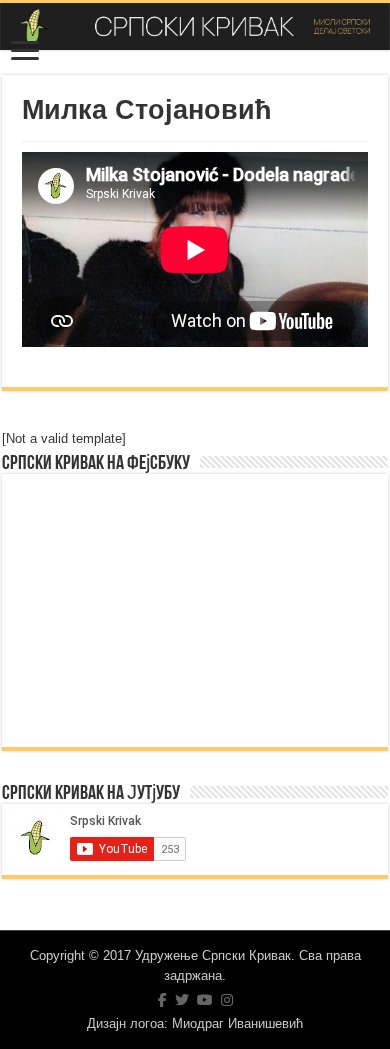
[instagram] (227, 1000)
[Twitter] (182, 1000)
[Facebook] (162, 1000)
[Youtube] (205, 1000)
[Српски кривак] (195, 26)
